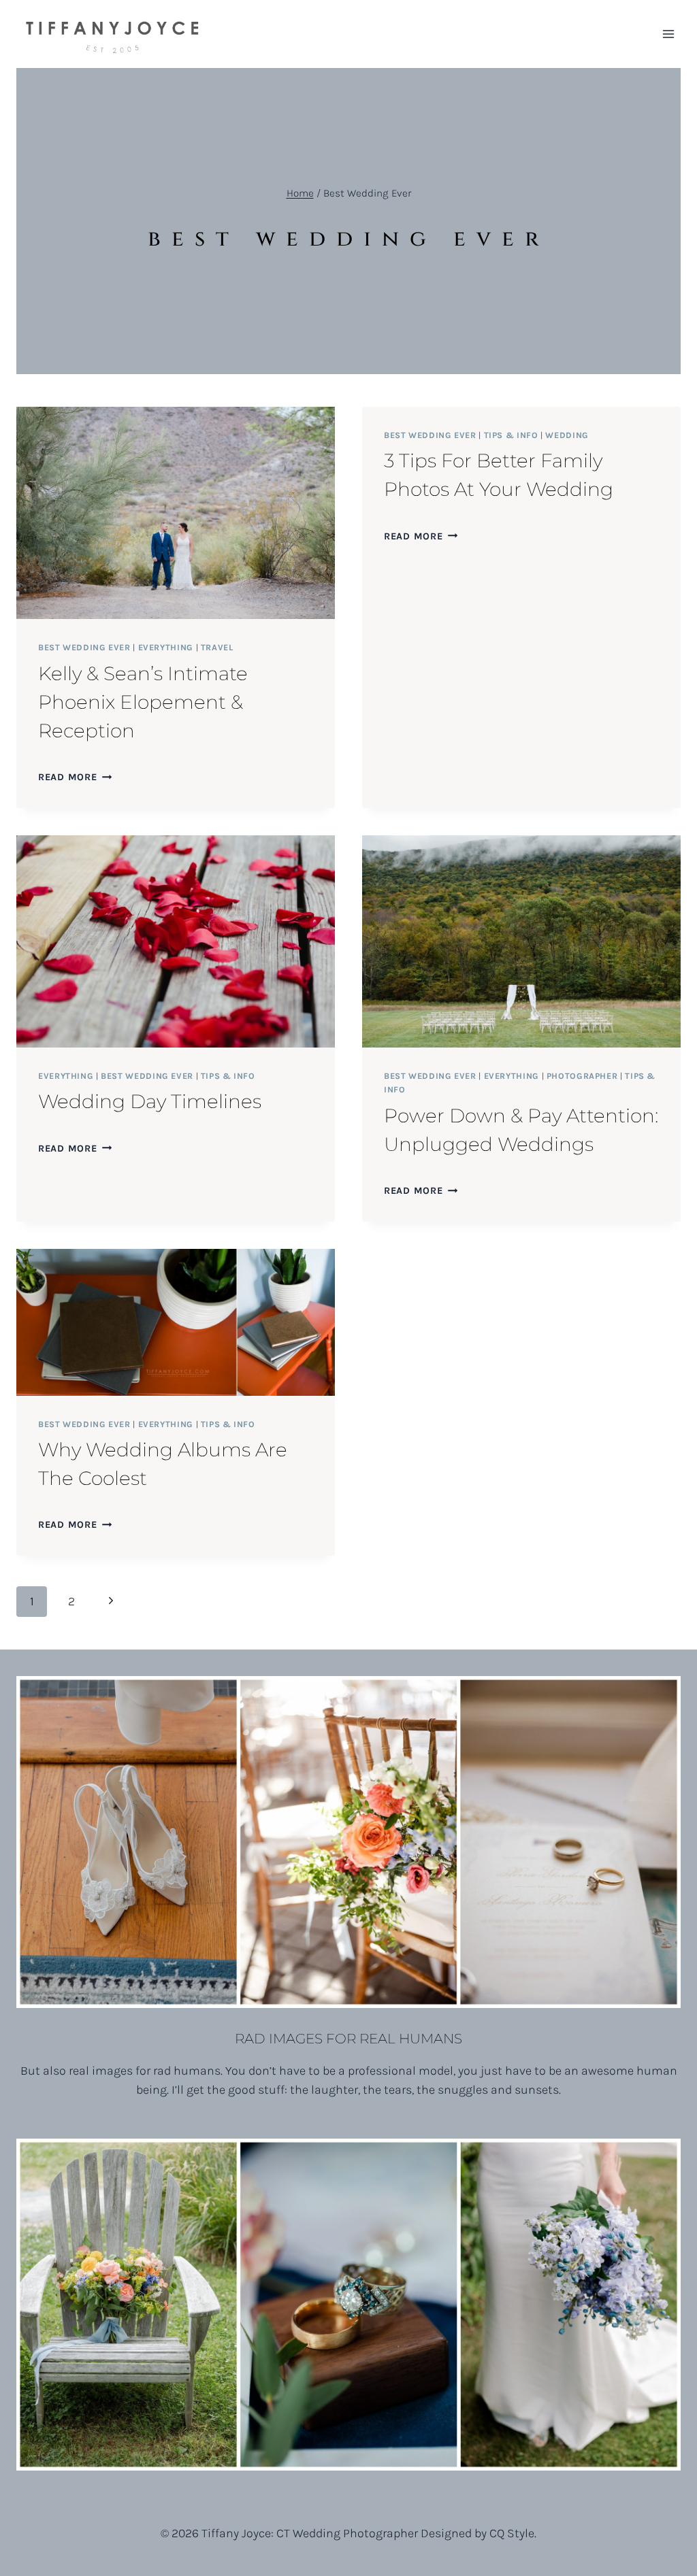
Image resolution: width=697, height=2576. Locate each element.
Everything (166, 647)
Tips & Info (511, 435)
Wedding (567, 435)
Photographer (582, 1076)
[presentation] (176, 513)
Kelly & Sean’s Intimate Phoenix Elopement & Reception (143, 702)
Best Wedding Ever (84, 647)
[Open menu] (668, 34)
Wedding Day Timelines (150, 1101)
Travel (217, 647)
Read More (75, 777)
